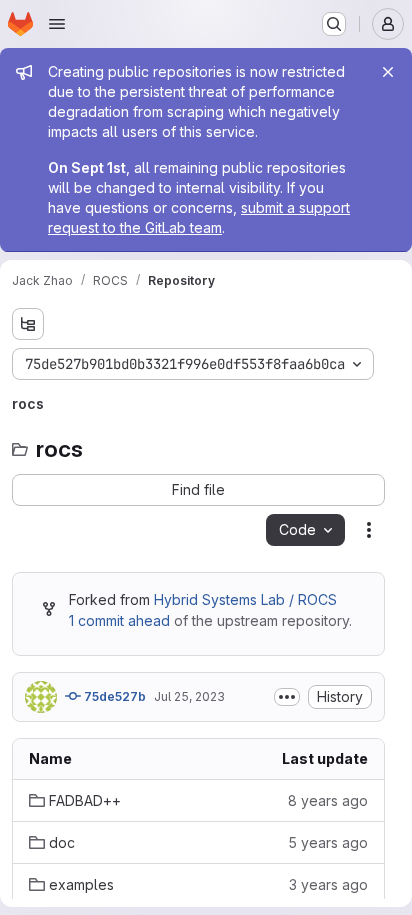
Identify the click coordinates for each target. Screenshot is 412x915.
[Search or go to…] (334, 24)
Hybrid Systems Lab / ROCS (245, 599)
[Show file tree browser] (28, 324)
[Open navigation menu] (57, 24)
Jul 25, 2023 (189, 696)
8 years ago (328, 800)
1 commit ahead (119, 620)
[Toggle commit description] (287, 697)
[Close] (388, 72)
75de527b (113, 696)
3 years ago (328, 884)
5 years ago (328, 842)
